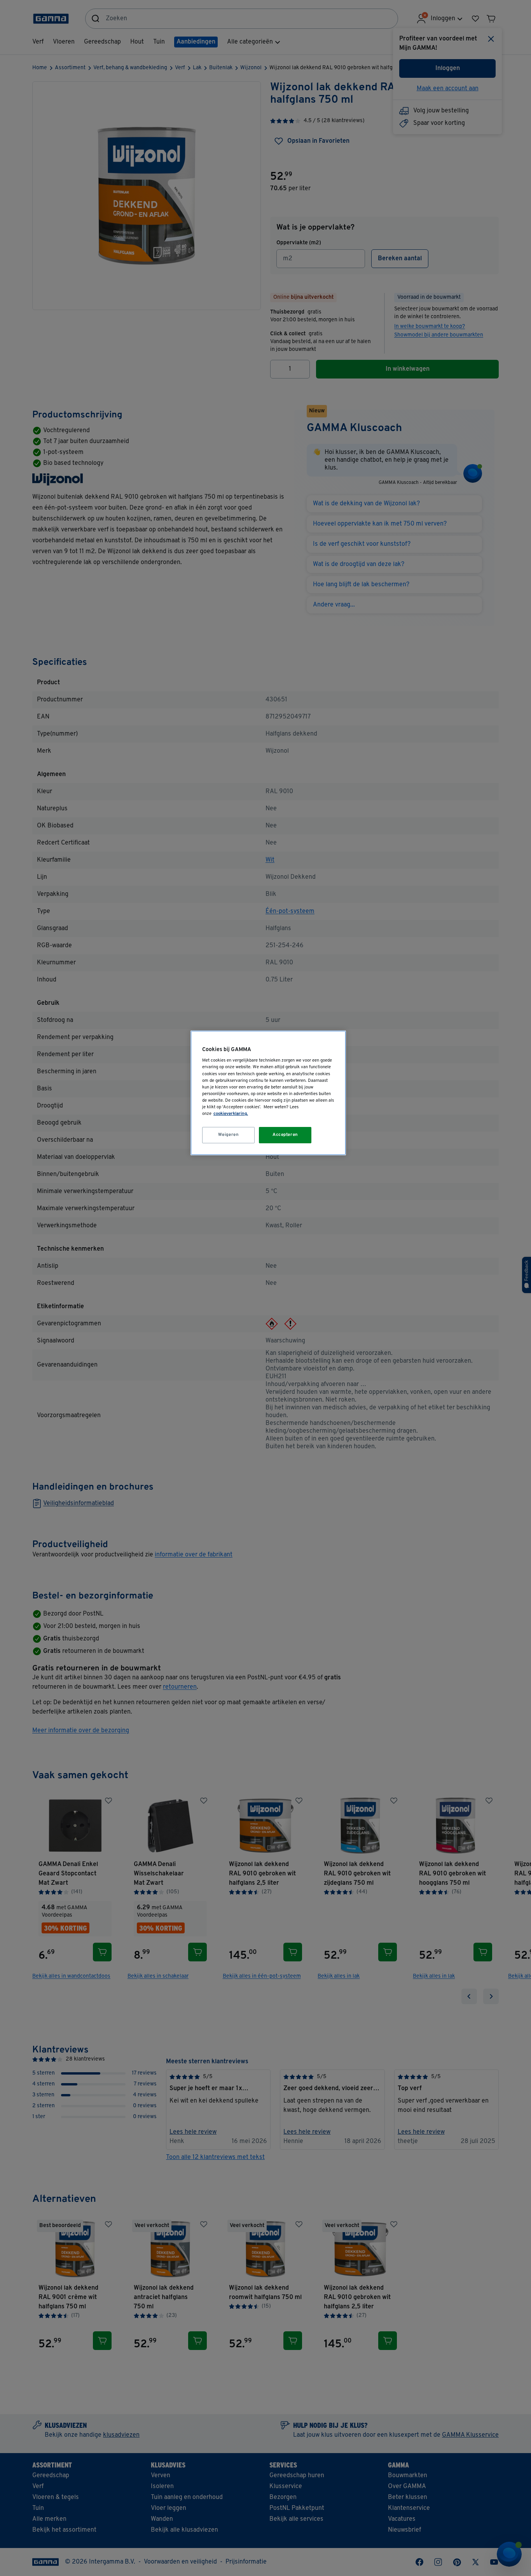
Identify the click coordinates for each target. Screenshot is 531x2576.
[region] (268, 1093)
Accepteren (285, 1135)
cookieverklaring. (231, 1114)
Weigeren (229, 1135)
